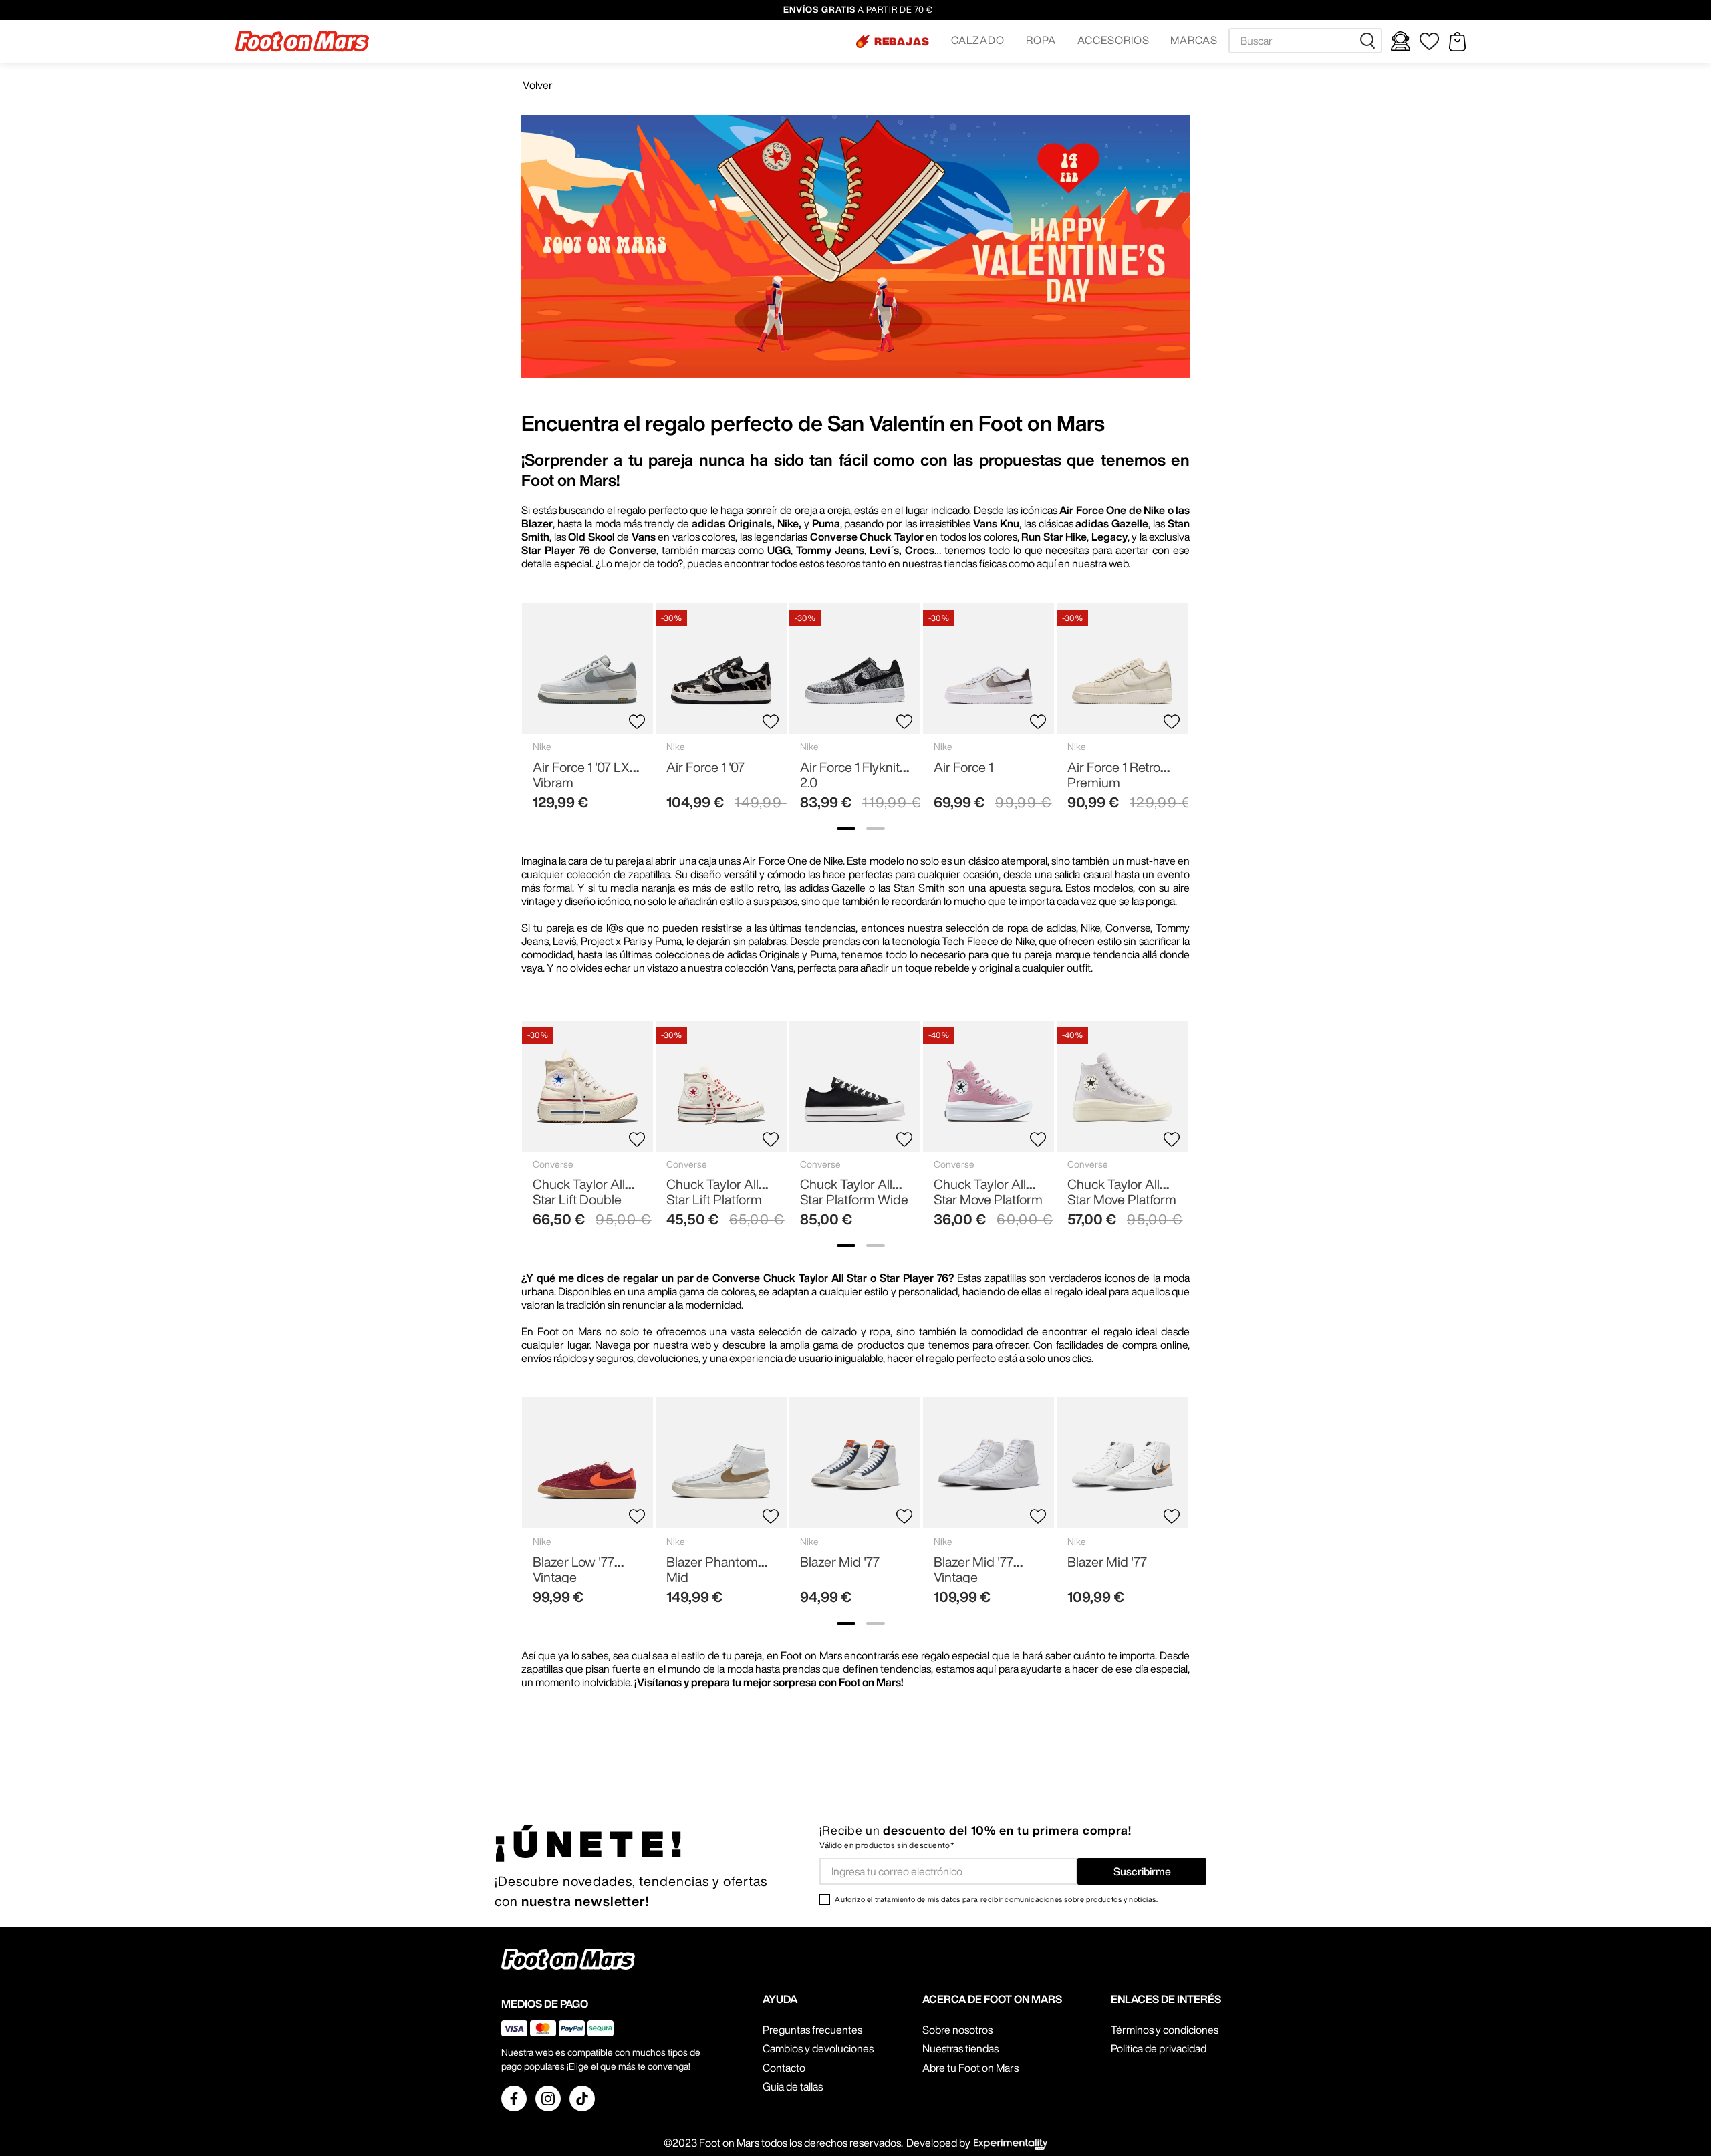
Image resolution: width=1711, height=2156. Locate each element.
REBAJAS (902, 41)
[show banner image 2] (876, 829)
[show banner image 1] (846, 829)
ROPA (1041, 40)
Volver (538, 85)
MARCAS (1194, 40)
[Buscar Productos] (1370, 41)
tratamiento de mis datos (918, 1899)
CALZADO (978, 40)
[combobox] (1305, 41)
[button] (893, 41)
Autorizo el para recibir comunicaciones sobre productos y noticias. (996, 1899)
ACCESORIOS (1113, 40)
